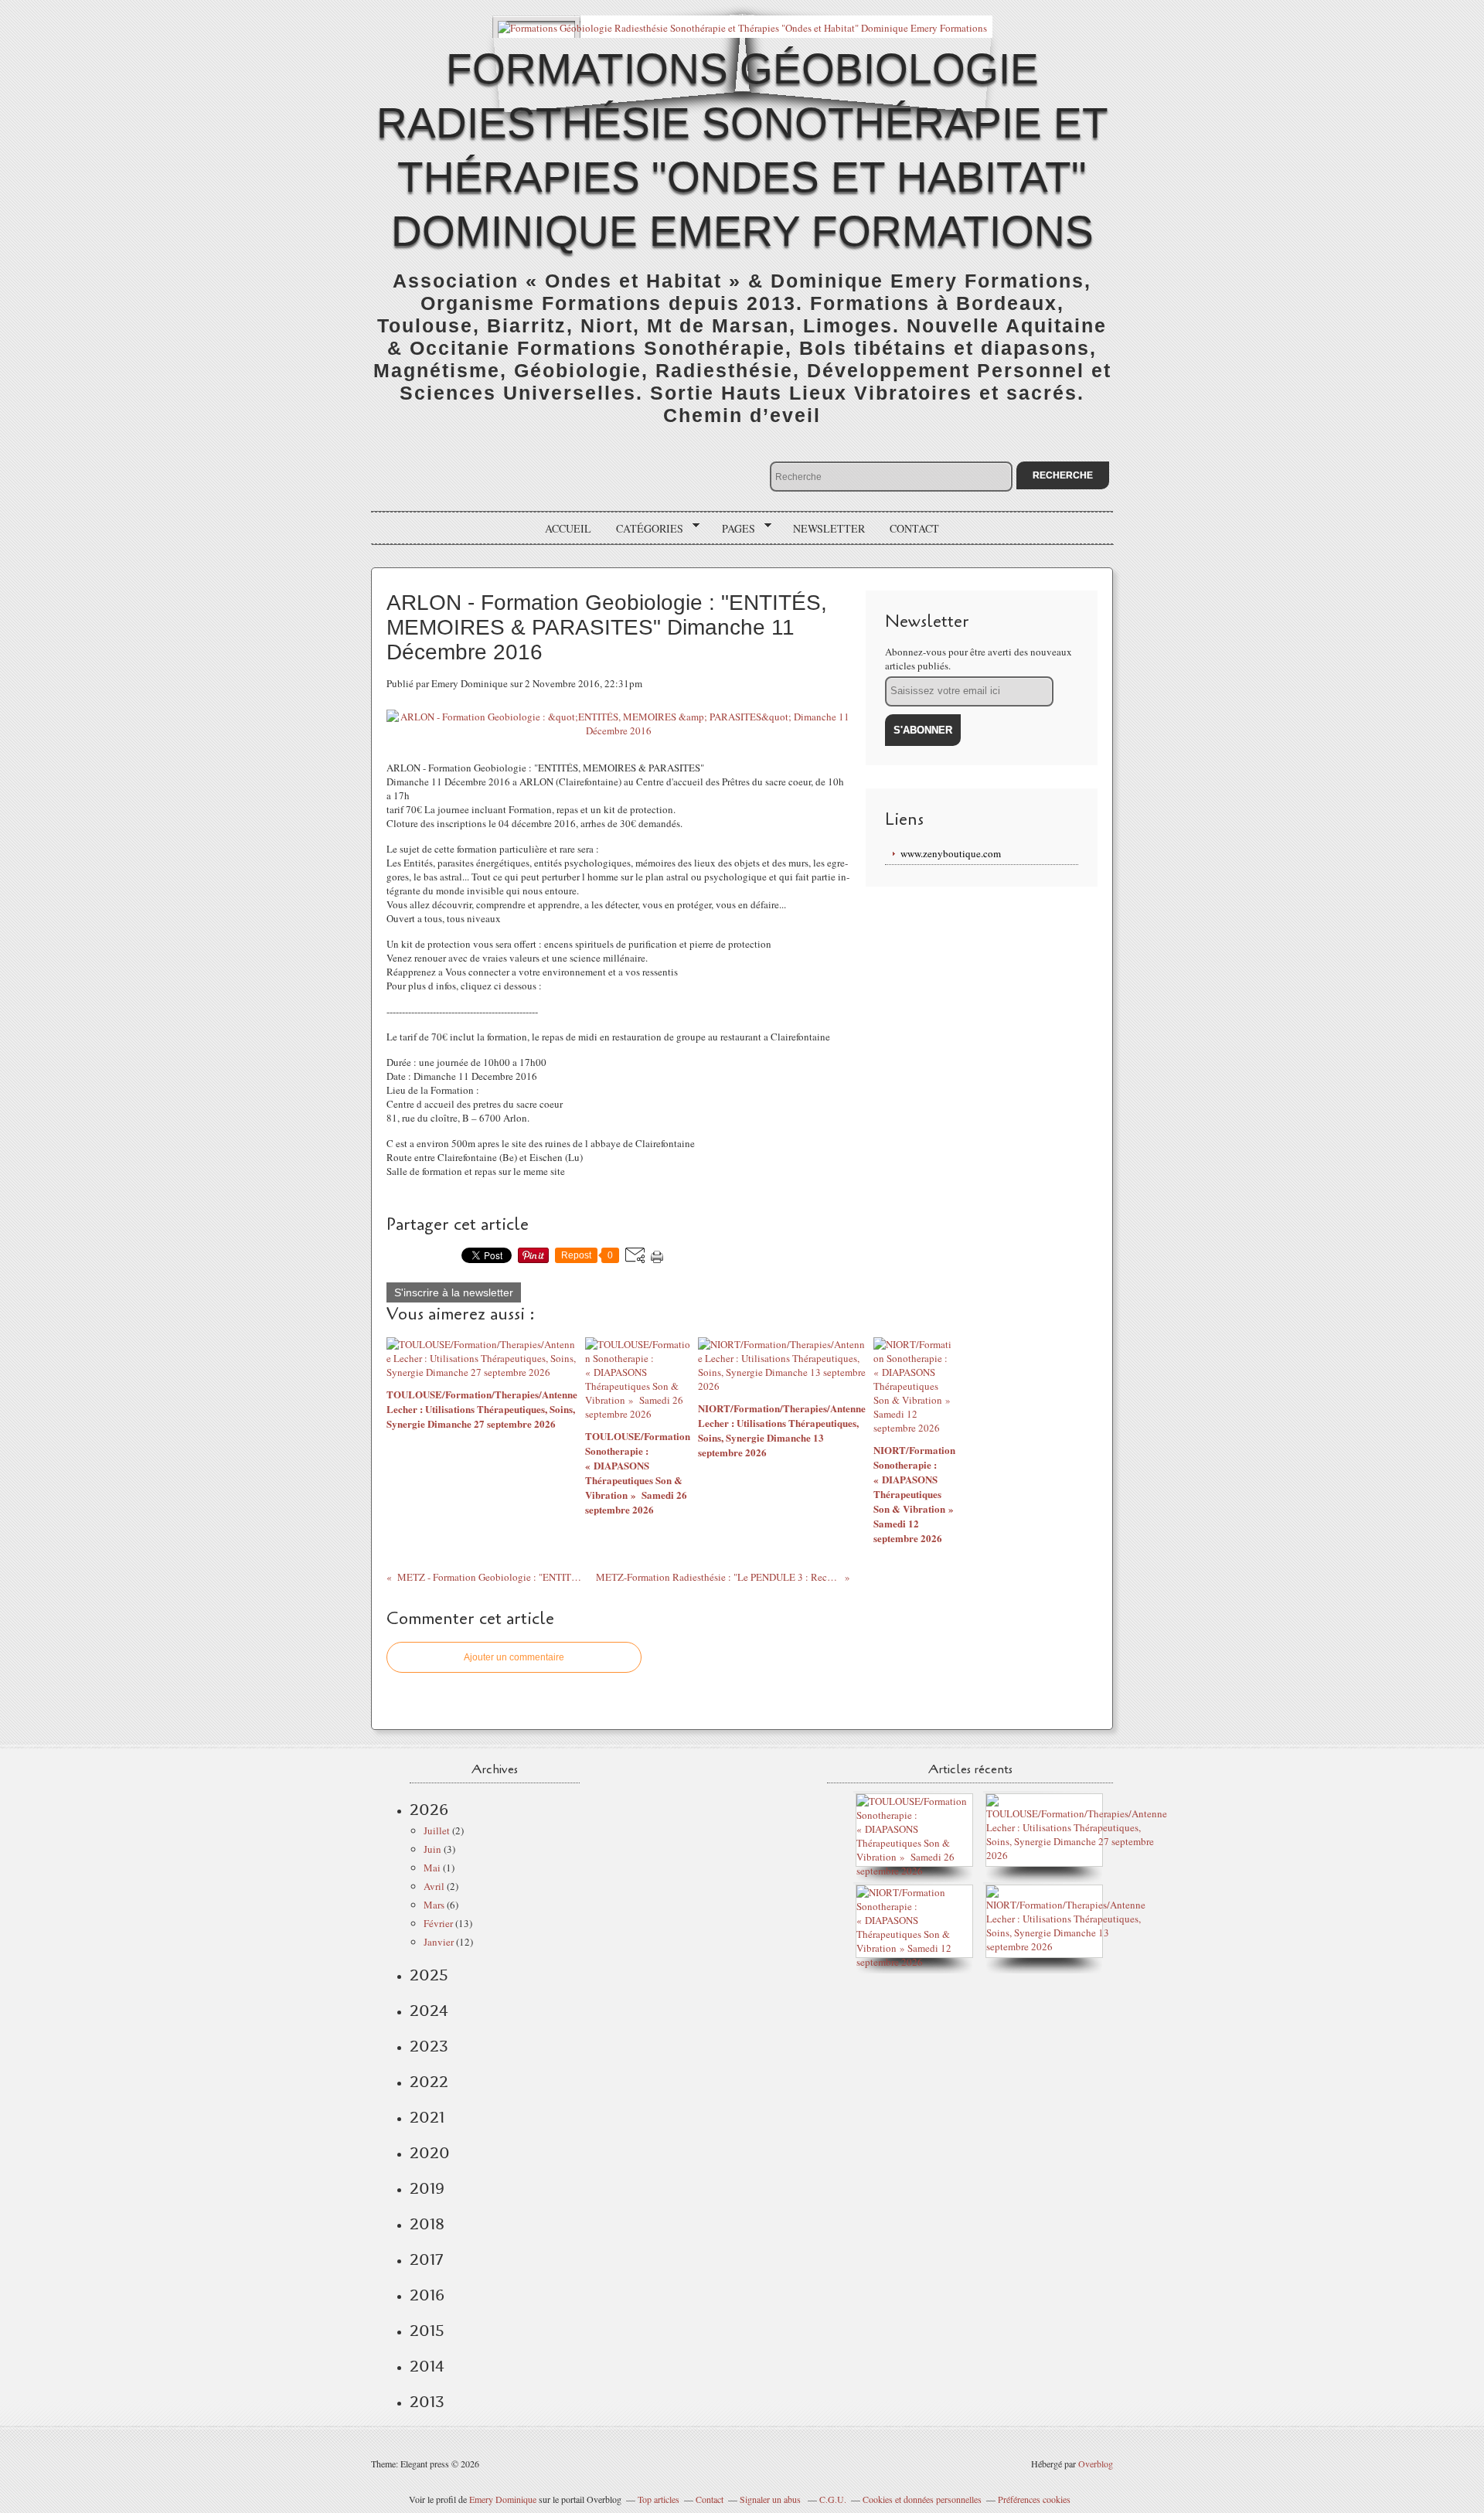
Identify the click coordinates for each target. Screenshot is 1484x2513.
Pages (733, 529)
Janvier (439, 1942)
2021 (427, 2117)
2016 (427, 2295)
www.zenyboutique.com (951, 853)
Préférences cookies (1034, 2499)
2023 (429, 2046)
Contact (914, 528)
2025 (429, 1975)
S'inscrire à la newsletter (454, 1292)
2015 (427, 2331)
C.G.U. (833, 2499)
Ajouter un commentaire (514, 1657)
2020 (430, 2153)
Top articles (659, 2499)
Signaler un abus (771, 2499)
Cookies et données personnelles (922, 2499)
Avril (434, 1886)
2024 (429, 2011)
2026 (429, 1810)
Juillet (437, 1830)
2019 (427, 2188)
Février (438, 1923)
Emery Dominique (503, 2499)
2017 (426, 2259)
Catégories (644, 529)
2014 (427, 2366)
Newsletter (829, 528)
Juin (432, 1849)
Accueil (568, 528)
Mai (432, 1868)
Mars (434, 1905)
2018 (427, 2224)
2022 (429, 2082)
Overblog (1096, 2464)
